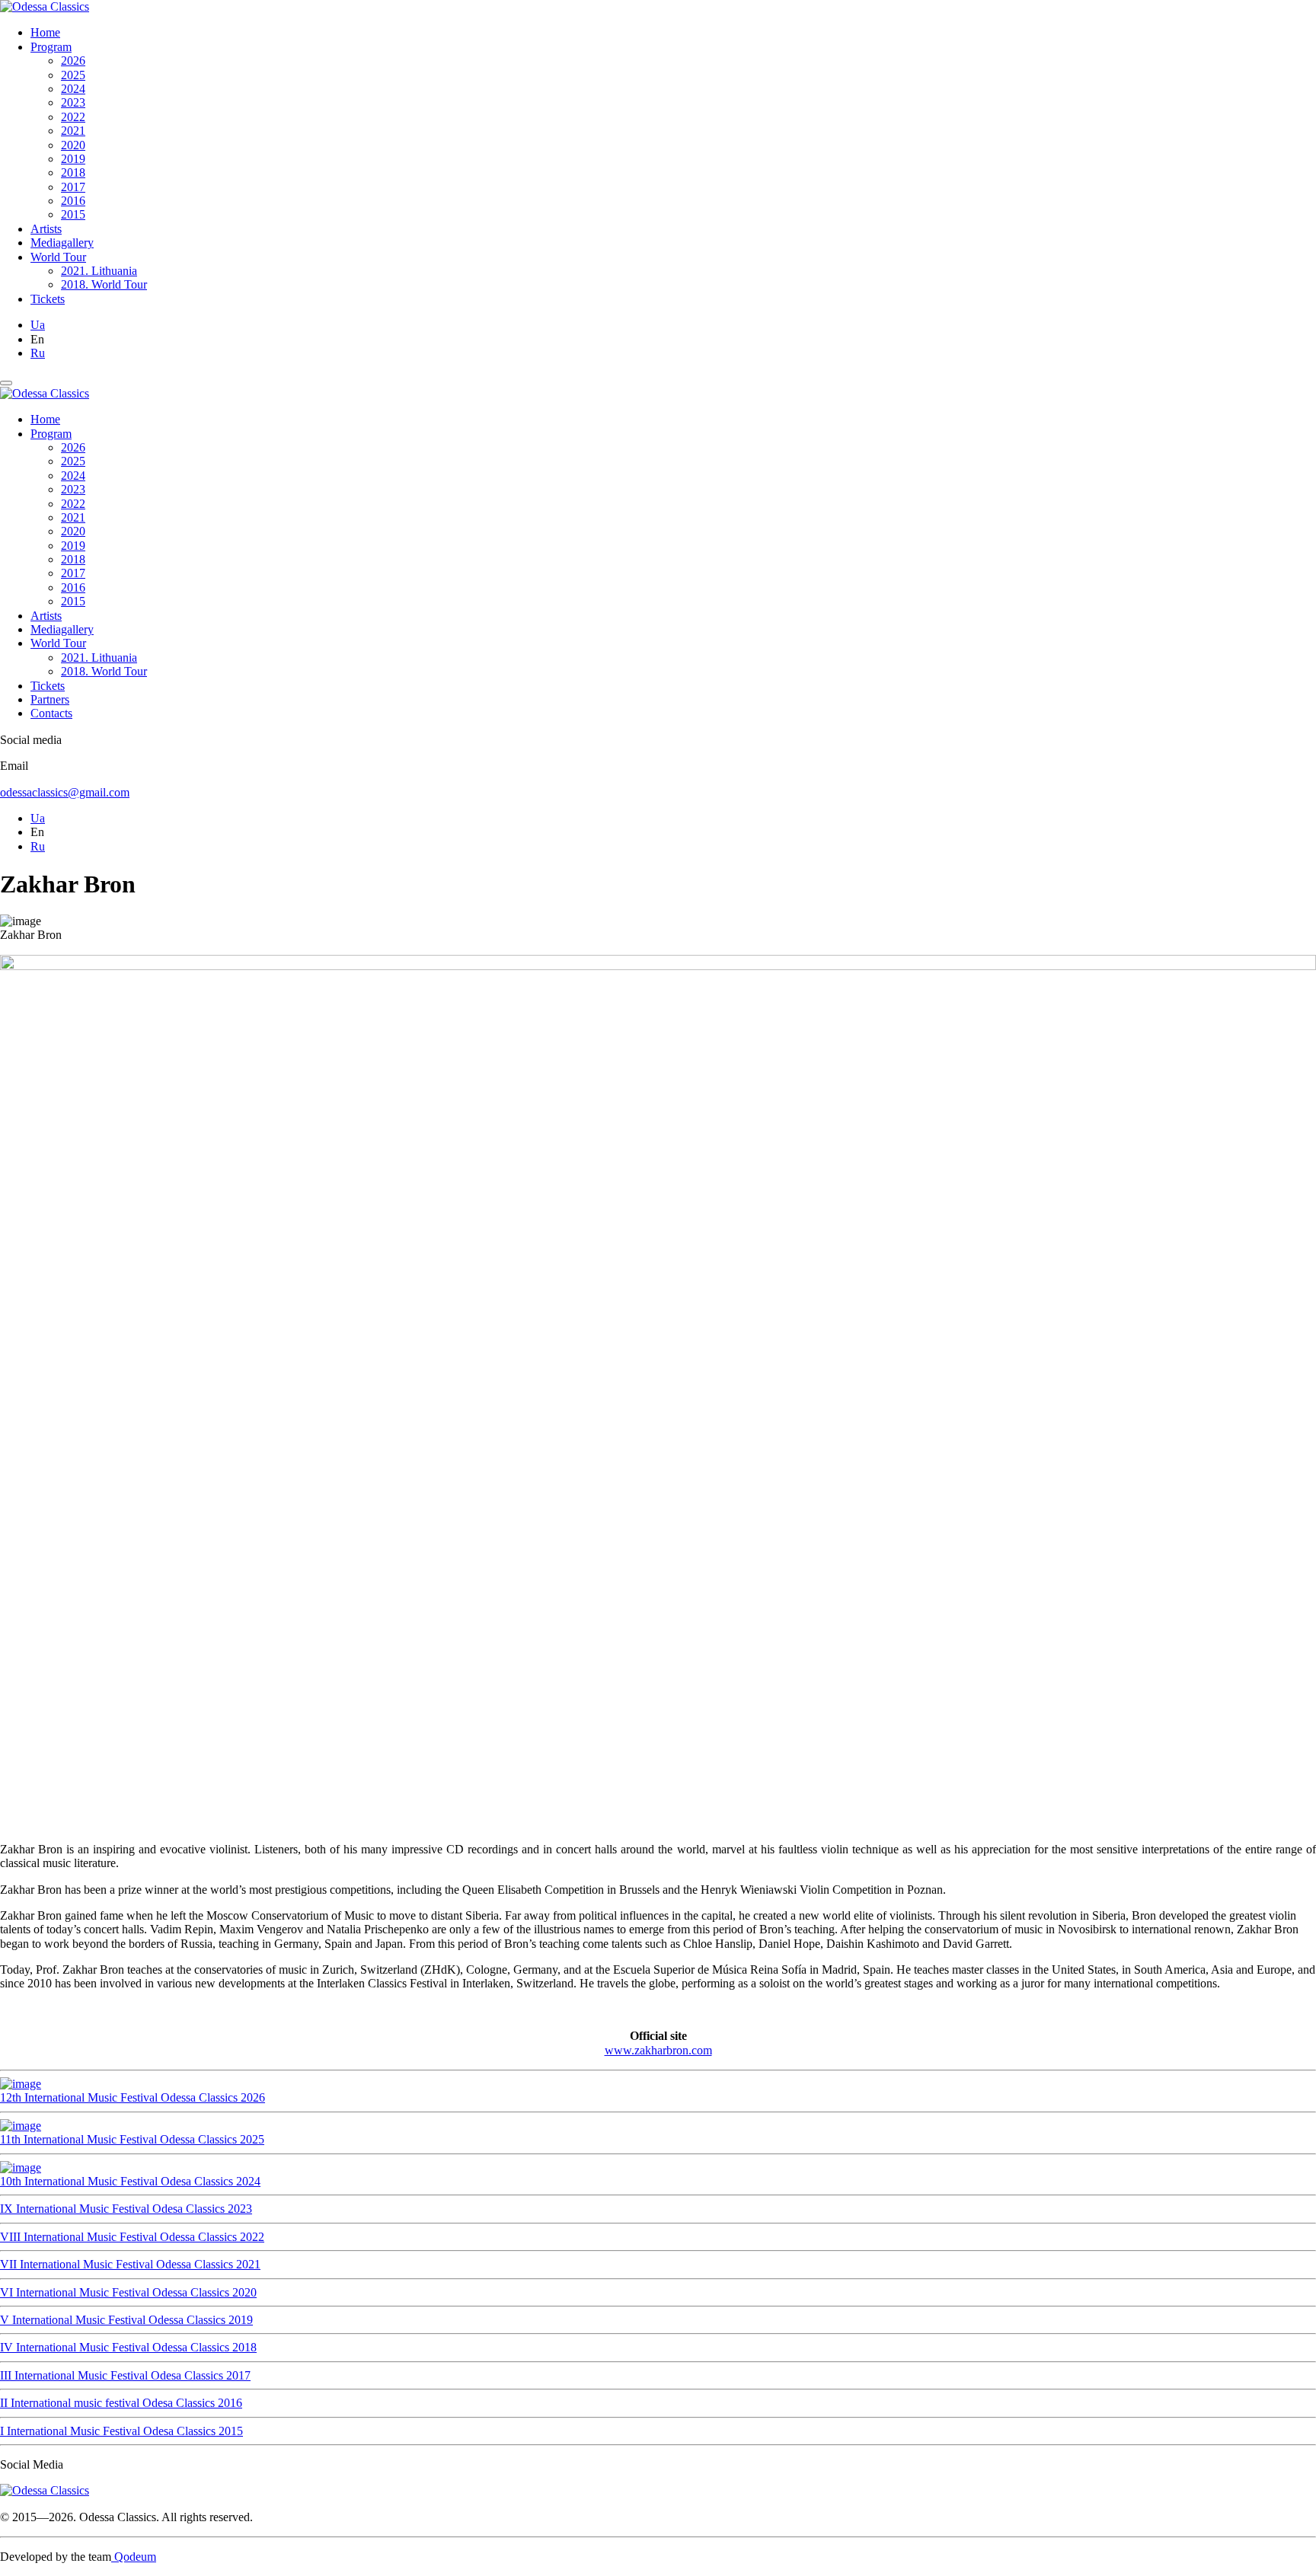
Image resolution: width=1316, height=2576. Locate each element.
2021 (73, 131)
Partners (50, 699)
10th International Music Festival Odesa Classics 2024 (130, 2181)
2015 (73, 214)
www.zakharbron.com (658, 2050)
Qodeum (134, 2557)
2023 (73, 102)
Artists (46, 229)
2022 (73, 117)
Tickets (48, 299)
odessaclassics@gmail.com (65, 792)
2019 (73, 159)
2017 (73, 187)
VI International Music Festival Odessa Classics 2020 (128, 2292)
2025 (73, 75)
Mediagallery (62, 243)
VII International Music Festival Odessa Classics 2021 (130, 2264)
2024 (73, 89)
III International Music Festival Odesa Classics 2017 (125, 2375)
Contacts (51, 713)
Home (45, 32)
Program (51, 47)
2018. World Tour (104, 284)
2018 (73, 172)
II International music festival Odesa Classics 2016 (121, 2403)
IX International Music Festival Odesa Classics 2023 (126, 2209)
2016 (73, 201)
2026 (73, 61)
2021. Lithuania (99, 271)
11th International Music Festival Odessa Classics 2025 (132, 2139)
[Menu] (6, 383)
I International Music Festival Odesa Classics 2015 (121, 2431)
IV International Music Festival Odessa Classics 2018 (128, 2347)
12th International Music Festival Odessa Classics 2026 (133, 2097)
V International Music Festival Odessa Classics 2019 (126, 2320)
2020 (73, 145)
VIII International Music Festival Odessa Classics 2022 (132, 2237)
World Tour (58, 257)
